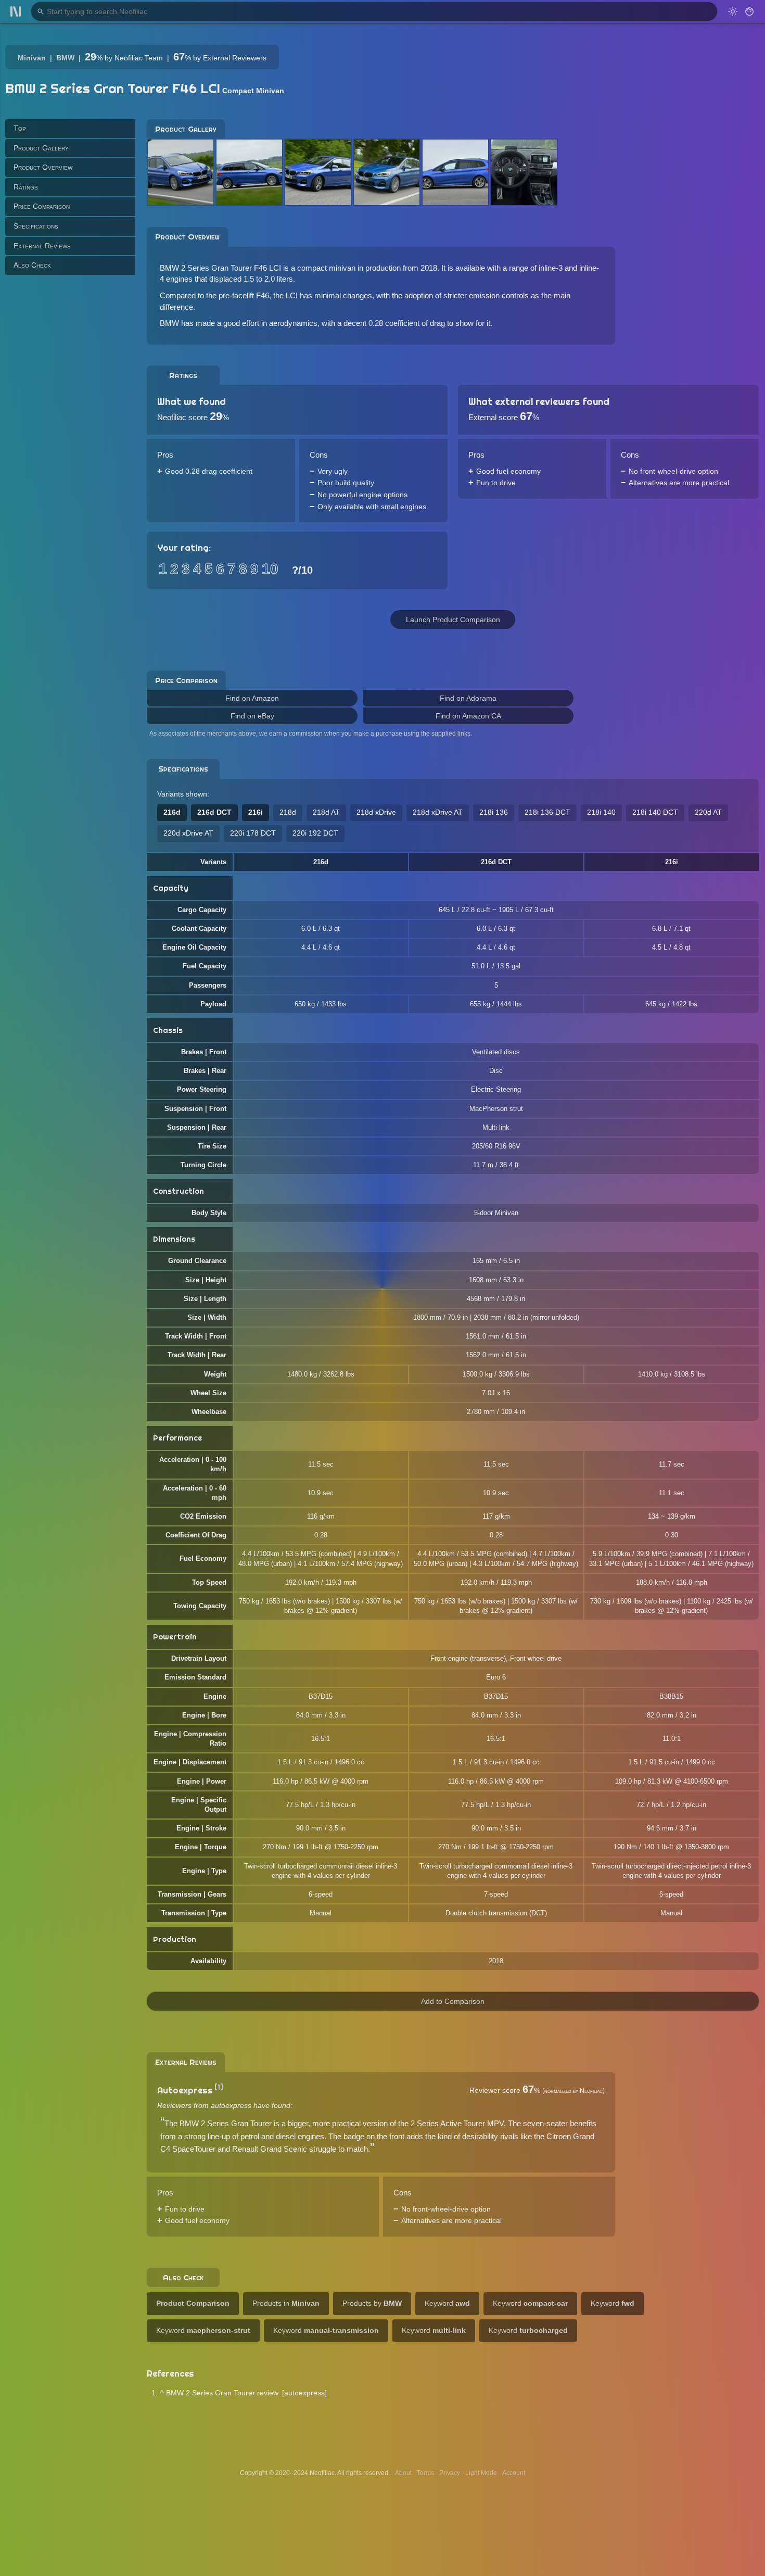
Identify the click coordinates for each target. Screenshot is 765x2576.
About (403, 2473)
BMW (65, 58)
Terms (425, 2473)
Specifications (36, 226)
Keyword (447, 2303)
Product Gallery (41, 147)
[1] (219, 2087)
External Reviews (42, 245)
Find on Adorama (468, 698)
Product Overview (43, 167)
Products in (286, 2303)
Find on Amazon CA (468, 716)
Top (20, 128)
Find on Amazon (252, 698)
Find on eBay (252, 716)
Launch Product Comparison (453, 620)
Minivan (32, 58)
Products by (372, 2303)
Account (514, 2473)
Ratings (26, 186)
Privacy (450, 2473)
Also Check (32, 265)
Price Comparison (42, 206)
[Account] (749, 11)
